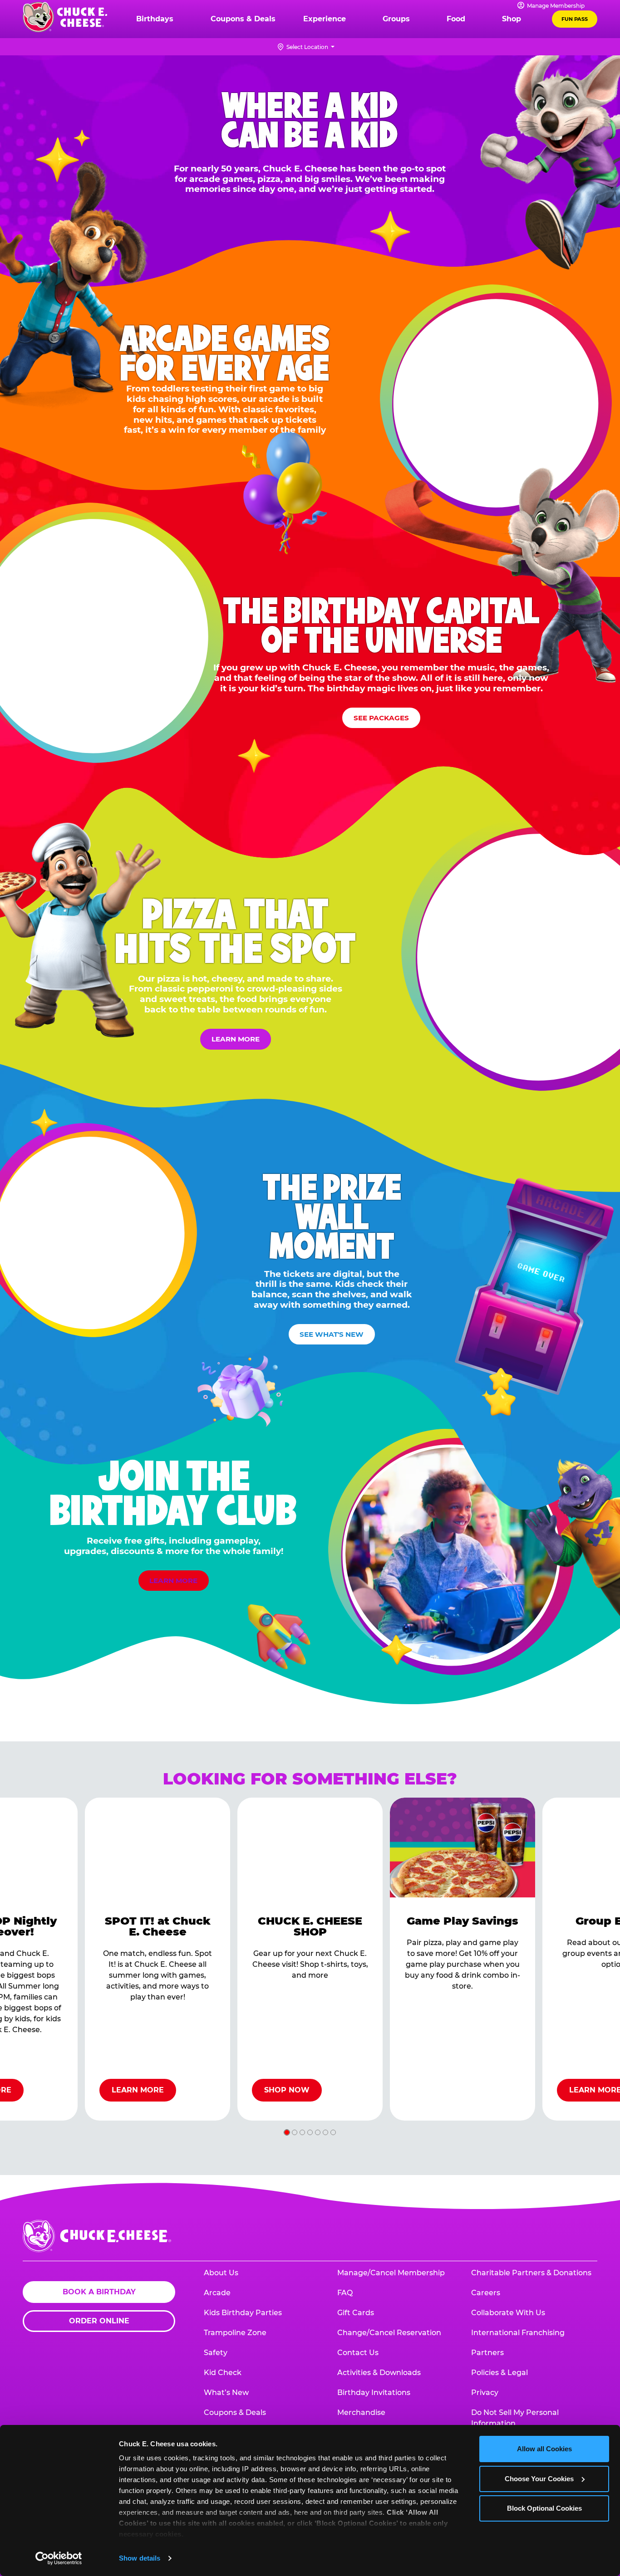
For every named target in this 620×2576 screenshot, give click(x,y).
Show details (140, 2558)
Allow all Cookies (544, 2449)
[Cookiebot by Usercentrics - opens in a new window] (59, 2558)
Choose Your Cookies (539, 2479)
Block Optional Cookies (544, 2508)
